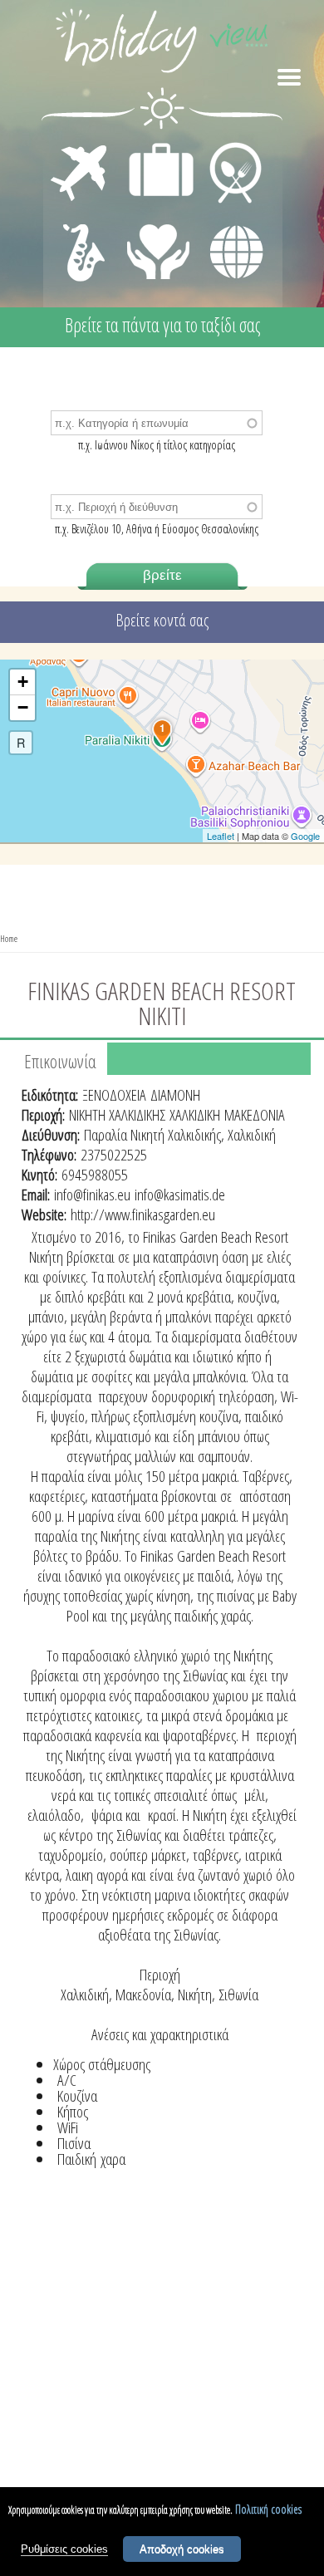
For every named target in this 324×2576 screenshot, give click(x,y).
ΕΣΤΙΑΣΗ (226, 146)
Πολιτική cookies (268, 2509)
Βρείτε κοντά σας (162, 620)
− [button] (23, 707)
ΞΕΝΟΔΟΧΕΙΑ (114, 1095)
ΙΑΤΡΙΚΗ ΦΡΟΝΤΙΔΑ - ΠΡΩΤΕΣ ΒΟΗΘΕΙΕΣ (159, 245)
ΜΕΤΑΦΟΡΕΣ (81, 146)
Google (305, 836)
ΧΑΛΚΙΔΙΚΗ (195, 1115)
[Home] (162, 44)
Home (9, 938)
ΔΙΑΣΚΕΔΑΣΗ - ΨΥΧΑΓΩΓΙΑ (80, 234)
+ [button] (23, 682)
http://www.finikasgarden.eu (143, 1214)
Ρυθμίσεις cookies (64, 2549)
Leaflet (221, 836)
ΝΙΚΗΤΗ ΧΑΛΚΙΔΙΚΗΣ (117, 1115)
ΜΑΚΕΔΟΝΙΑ (255, 1115)
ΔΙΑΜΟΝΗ (152, 146)
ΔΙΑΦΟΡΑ (228, 221)
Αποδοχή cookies (182, 2549)
